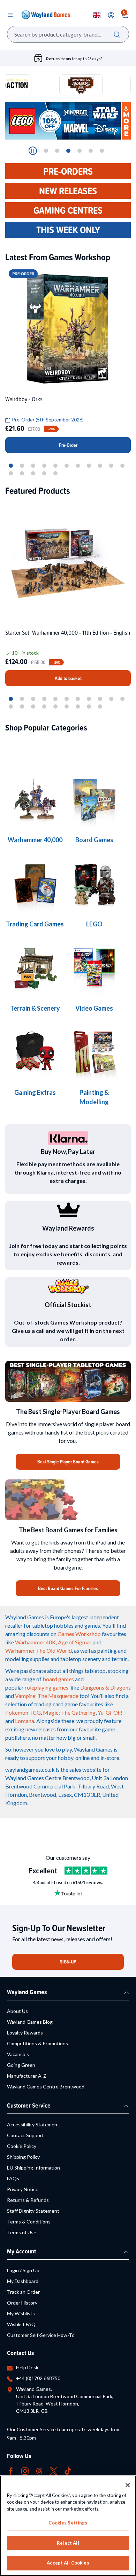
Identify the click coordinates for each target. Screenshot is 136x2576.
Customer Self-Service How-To (41, 2335)
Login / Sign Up (23, 2270)
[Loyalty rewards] (68, 1210)
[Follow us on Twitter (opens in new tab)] (54, 2470)
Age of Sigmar (75, 1642)
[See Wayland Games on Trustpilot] (86, 1871)
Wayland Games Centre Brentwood (46, 2087)
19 (89, 706)
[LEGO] (94, 885)
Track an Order (23, 2292)
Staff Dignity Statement (33, 2211)
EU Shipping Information (33, 2168)
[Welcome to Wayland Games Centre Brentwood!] (68, 1500)
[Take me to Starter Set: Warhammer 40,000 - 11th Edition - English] (68, 562)
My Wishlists (21, 2313)
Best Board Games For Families (68, 1588)
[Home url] (46, 15)
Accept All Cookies (68, 2563)
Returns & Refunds (28, 2200)
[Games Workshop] (35, 800)
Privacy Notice (23, 2189)
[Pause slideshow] (33, 151)
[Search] (117, 34)
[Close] (128, 2485)
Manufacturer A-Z (27, 2076)
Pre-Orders (68, 171)
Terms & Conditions (29, 2222)
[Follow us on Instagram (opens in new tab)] (25, 2470)
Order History (22, 2303)
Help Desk (27, 2367)
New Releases (68, 191)
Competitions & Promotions (37, 2043)
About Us (17, 2011)
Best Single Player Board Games (68, 1462)
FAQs (13, 2178)
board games (58, 1679)
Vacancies (18, 2054)
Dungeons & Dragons (105, 1687)
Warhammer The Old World (39, 1650)
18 (78, 706)
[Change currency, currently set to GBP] (97, 15)
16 (55, 473)
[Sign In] (111, 15)
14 (33, 473)
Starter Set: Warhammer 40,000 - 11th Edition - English (68, 633)
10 (111, 466)
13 (22, 473)
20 (100, 706)
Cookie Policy (22, 2146)
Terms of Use (22, 2232)
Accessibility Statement (33, 2124)
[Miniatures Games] (94, 969)
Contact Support (25, 2135)
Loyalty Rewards (25, 2033)
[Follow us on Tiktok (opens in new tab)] (68, 2470)
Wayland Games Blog (30, 2022)
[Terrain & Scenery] (35, 969)
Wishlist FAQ (21, 2324)
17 (67, 706)
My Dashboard (23, 2281)
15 (44, 473)
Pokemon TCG (23, 1712)
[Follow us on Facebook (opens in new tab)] (11, 2470)
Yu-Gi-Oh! (110, 1712)
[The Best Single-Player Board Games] (68, 1381)
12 (11, 473)
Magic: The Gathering (69, 1712)
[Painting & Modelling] (94, 1053)
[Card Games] (35, 885)
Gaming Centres (68, 210)
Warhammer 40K (35, 1642)
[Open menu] (10, 15)
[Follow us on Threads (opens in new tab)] (39, 2470)
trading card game (56, 1704)
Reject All (68, 2543)
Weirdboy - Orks (24, 399)
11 (122, 466)
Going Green (21, 2065)
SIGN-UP (68, 1962)
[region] (68, 2526)
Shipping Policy (23, 2157)
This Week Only (68, 230)
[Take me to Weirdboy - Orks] (68, 329)
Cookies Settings (68, 2523)
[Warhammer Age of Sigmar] (35, 1053)
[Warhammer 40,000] (94, 800)
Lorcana (25, 1721)
